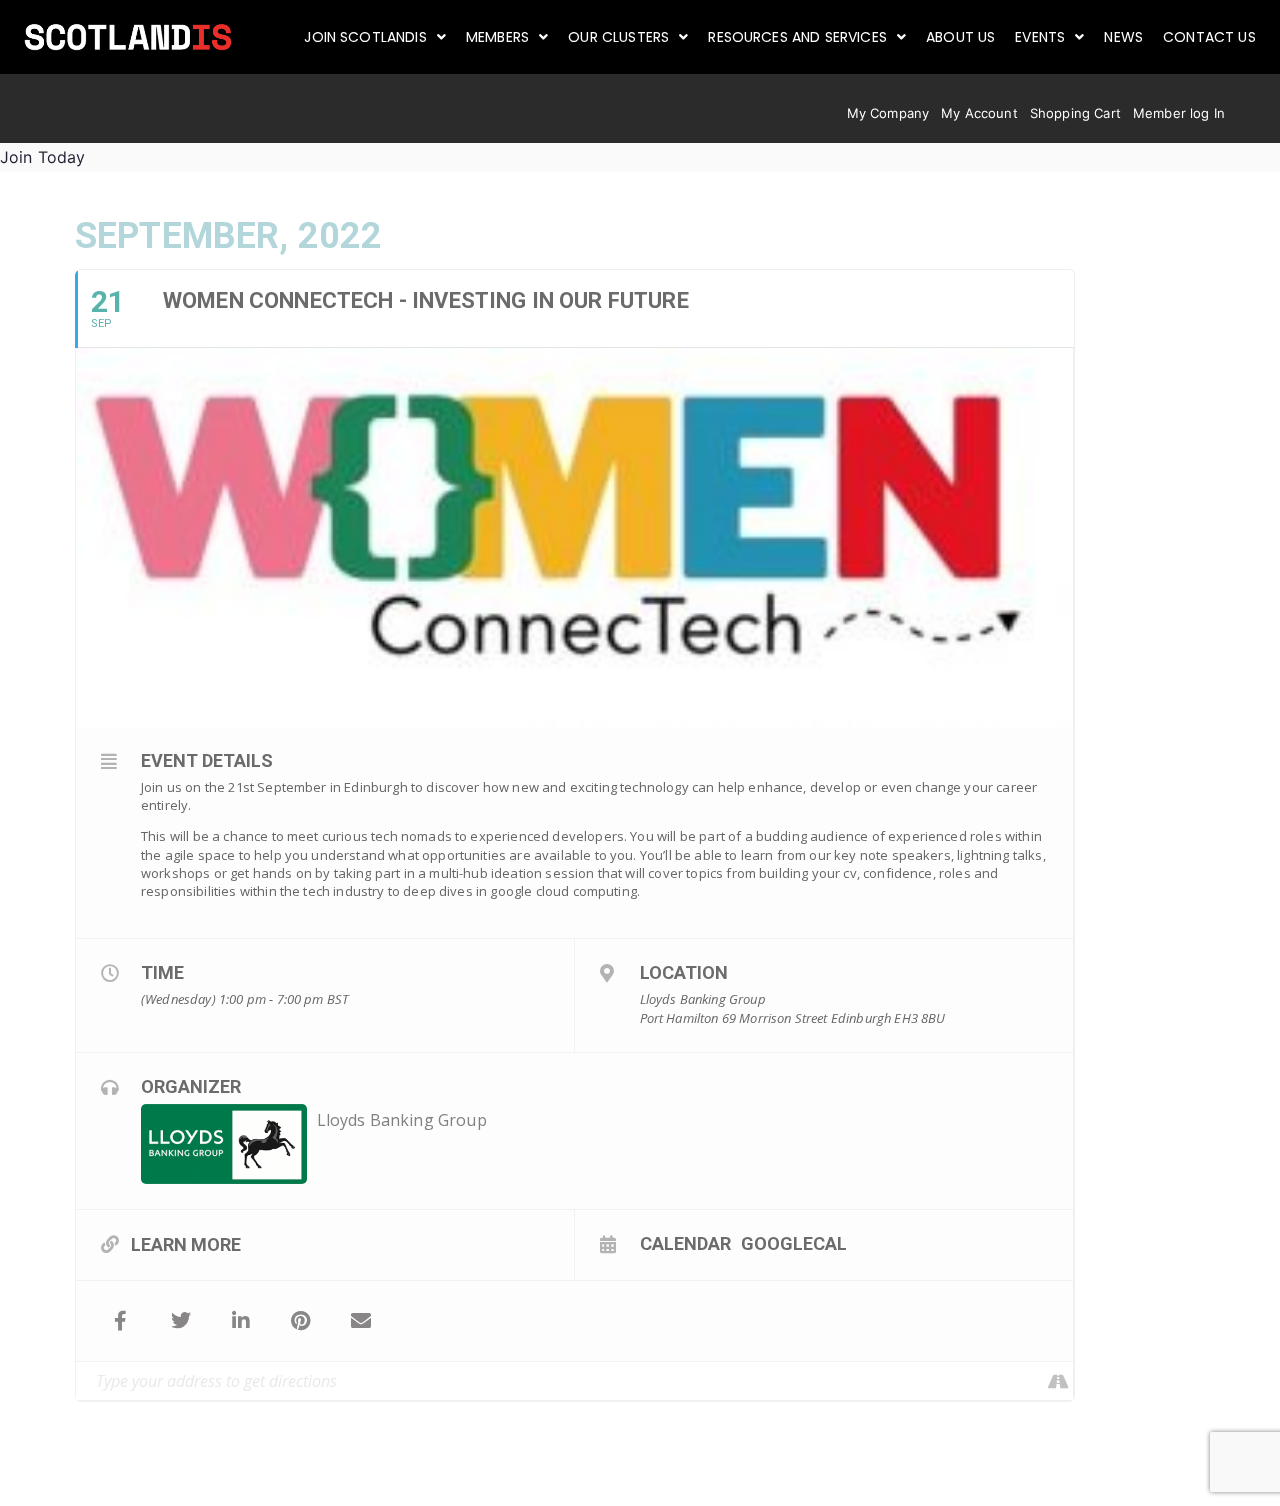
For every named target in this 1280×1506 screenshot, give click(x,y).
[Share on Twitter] (181, 1321)
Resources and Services (797, 37)
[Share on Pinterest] (301, 1321)
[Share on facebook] (121, 1321)
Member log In (1179, 113)
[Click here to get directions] (1057, 1381)
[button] (375, 37)
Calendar (685, 1243)
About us (960, 37)
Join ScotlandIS (365, 37)
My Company (888, 113)
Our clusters (618, 37)
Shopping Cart (1075, 113)
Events (1040, 37)
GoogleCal (794, 1243)
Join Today (43, 157)
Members (497, 37)
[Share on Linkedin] (241, 1321)
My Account (979, 113)
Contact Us (1209, 37)
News (1123, 37)
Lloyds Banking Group (402, 1120)
